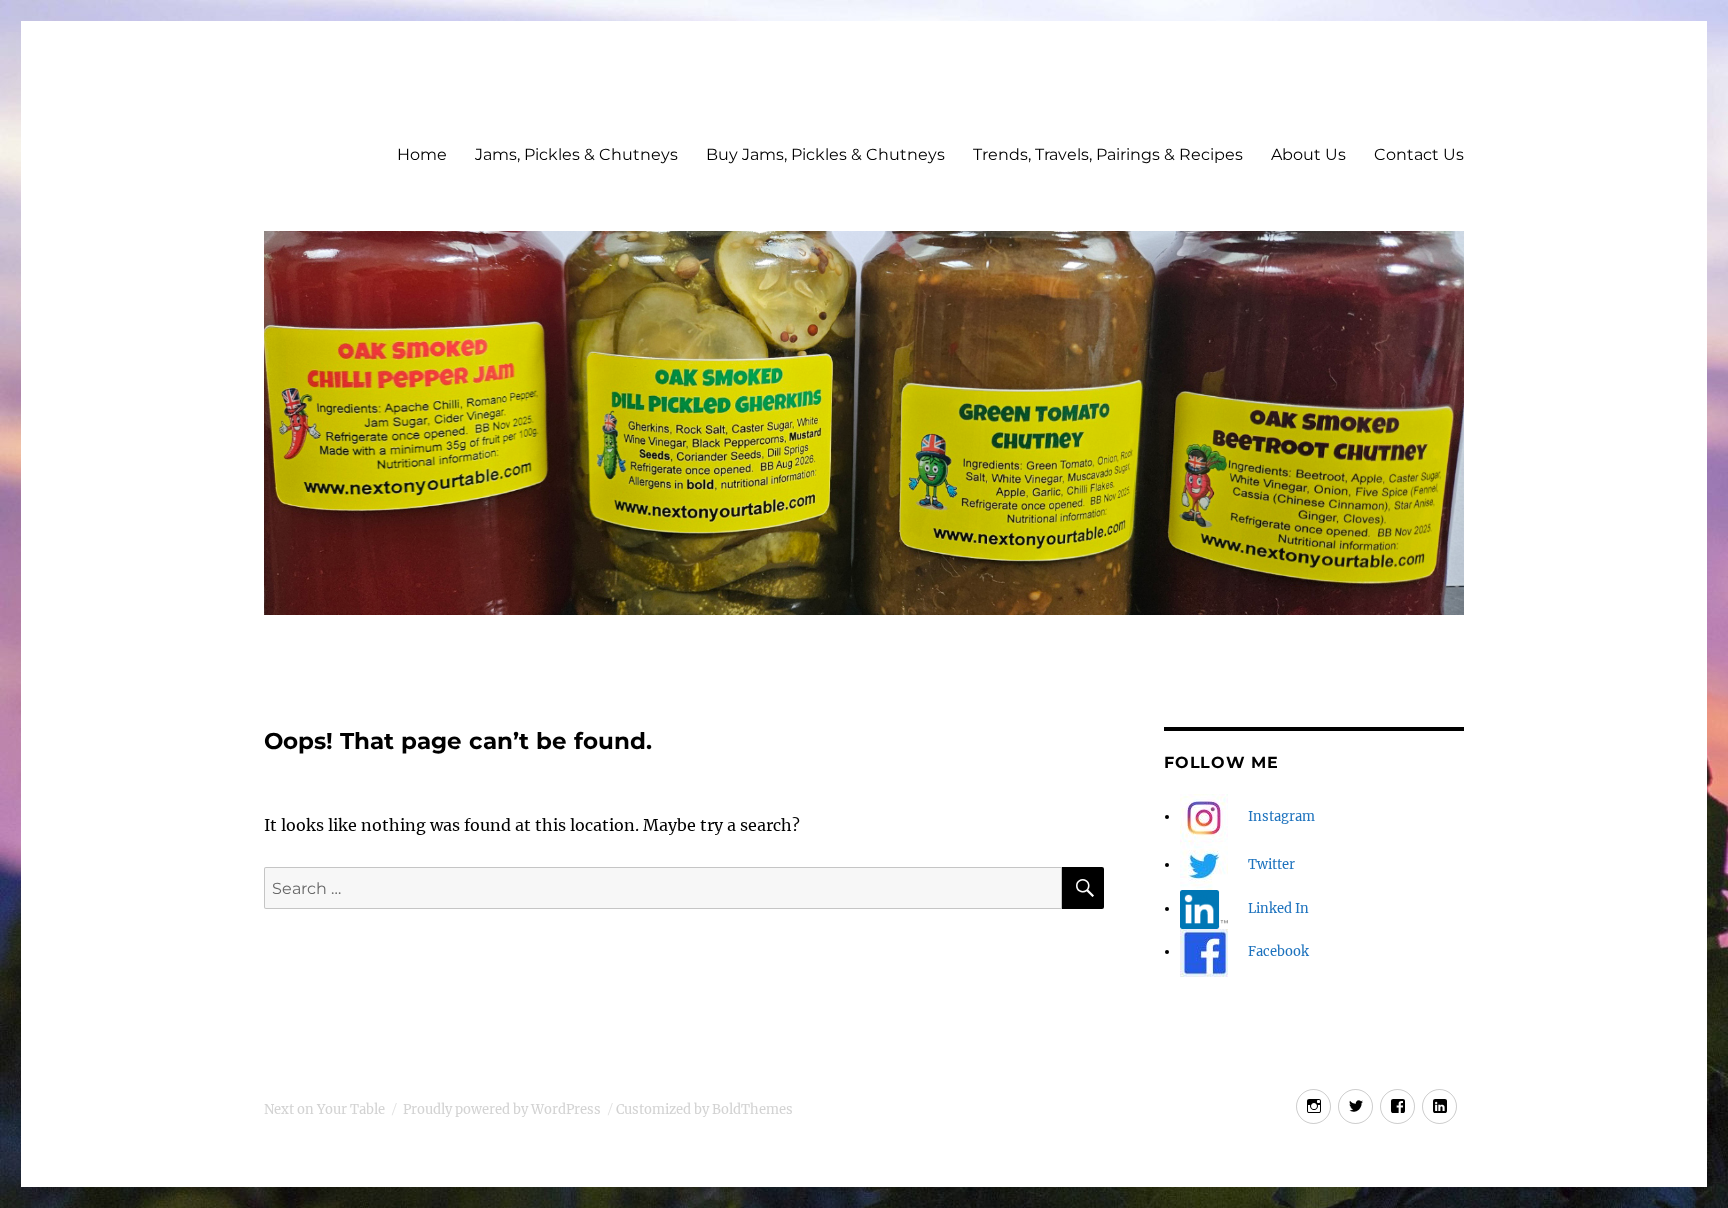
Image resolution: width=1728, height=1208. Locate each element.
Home (422, 154)
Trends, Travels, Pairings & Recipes (1108, 154)
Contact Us (1419, 154)
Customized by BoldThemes (704, 1109)
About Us (1308, 154)
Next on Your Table (324, 1109)
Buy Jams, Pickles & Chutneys (825, 154)
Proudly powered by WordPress (502, 1109)
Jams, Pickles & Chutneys (576, 154)
